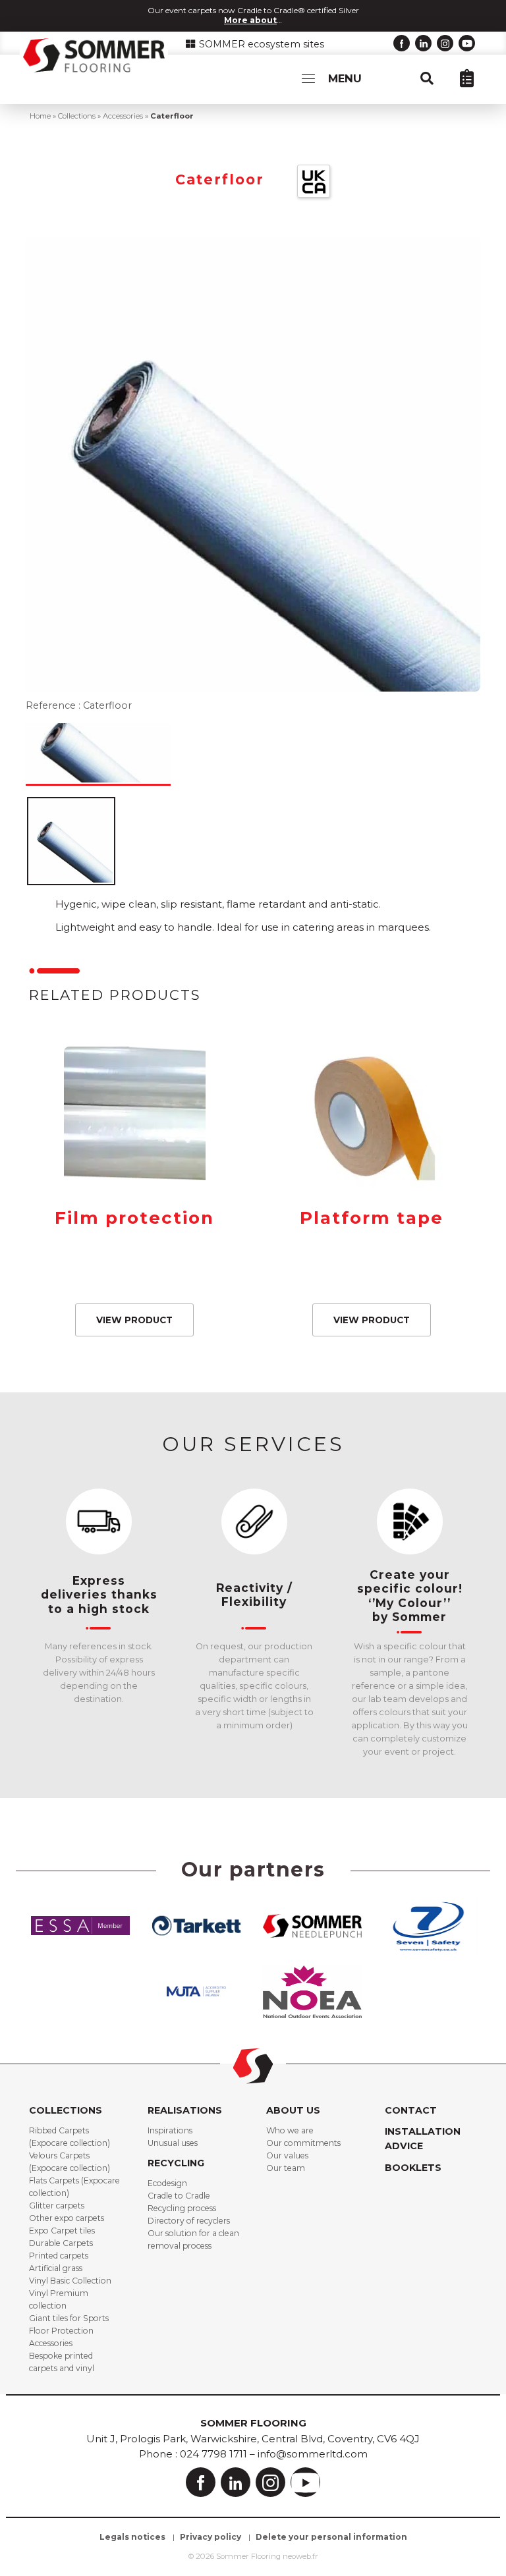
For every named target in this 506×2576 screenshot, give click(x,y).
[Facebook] (402, 43)
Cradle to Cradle (179, 2196)
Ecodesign (167, 2183)
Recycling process (182, 2208)
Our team (286, 2168)
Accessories (123, 116)
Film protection (134, 1218)
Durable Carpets (61, 2243)
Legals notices (132, 2537)
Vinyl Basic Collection (70, 2281)
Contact (411, 2110)
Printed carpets (59, 2256)
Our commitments (303, 2143)
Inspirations (170, 2130)
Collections (77, 116)
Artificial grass (56, 2268)
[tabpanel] (99, 1607)
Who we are (290, 2130)
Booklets (413, 2168)
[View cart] (473, 78)
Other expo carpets (67, 2218)
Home (40, 116)
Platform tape (372, 1218)
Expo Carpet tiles (62, 2231)
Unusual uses (173, 2143)
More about (250, 20)
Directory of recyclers (189, 2221)
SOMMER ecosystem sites (260, 44)
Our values (287, 2155)
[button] (434, 78)
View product (134, 1320)
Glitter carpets (57, 2206)
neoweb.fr (300, 2556)
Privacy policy (211, 2537)
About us (293, 2110)
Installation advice (423, 2139)
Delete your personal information (331, 2537)
